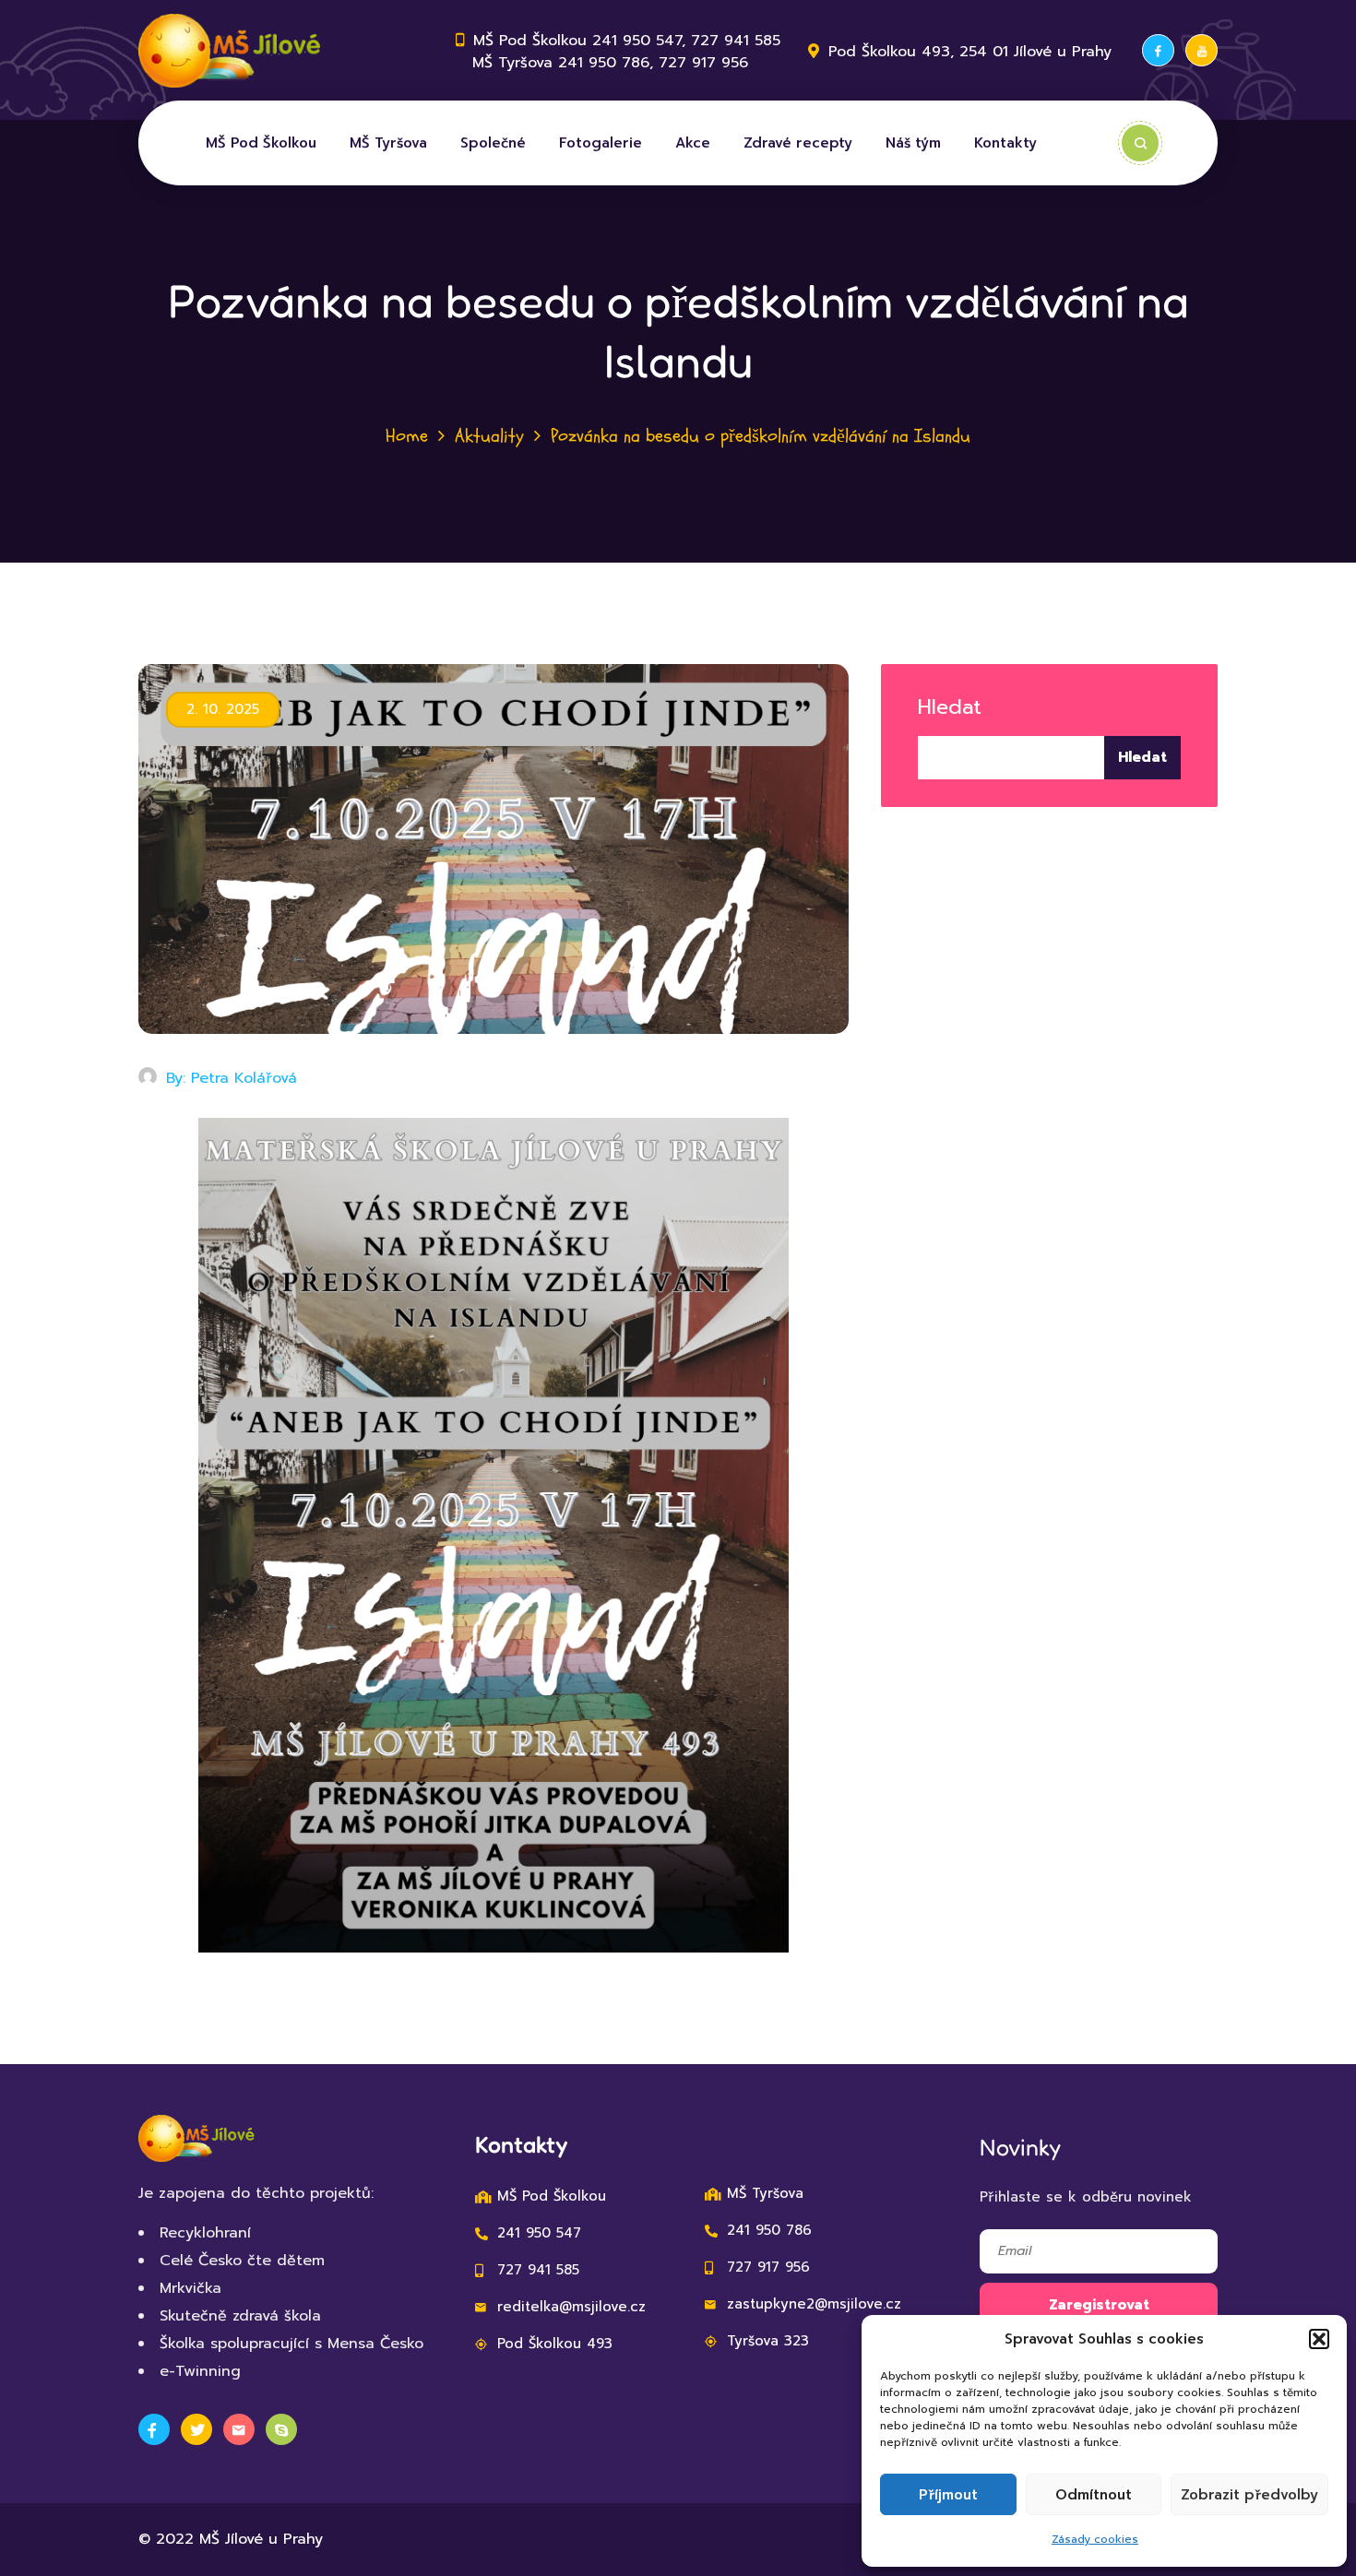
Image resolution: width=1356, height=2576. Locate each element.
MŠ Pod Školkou (261, 143)
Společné (493, 143)
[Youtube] (1201, 50)
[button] (1319, 2339)
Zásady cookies (1095, 2539)
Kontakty (1005, 143)
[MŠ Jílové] (232, 51)
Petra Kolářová (244, 1078)
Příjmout (948, 2495)
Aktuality (489, 436)
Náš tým (913, 143)
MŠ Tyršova (388, 143)
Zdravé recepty (798, 143)
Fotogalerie (601, 143)
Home (407, 436)
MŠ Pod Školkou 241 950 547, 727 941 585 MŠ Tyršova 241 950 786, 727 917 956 (618, 52)
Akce (693, 143)
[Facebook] (1158, 50)
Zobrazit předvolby (1249, 2495)
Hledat (950, 707)
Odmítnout (1094, 2495)
